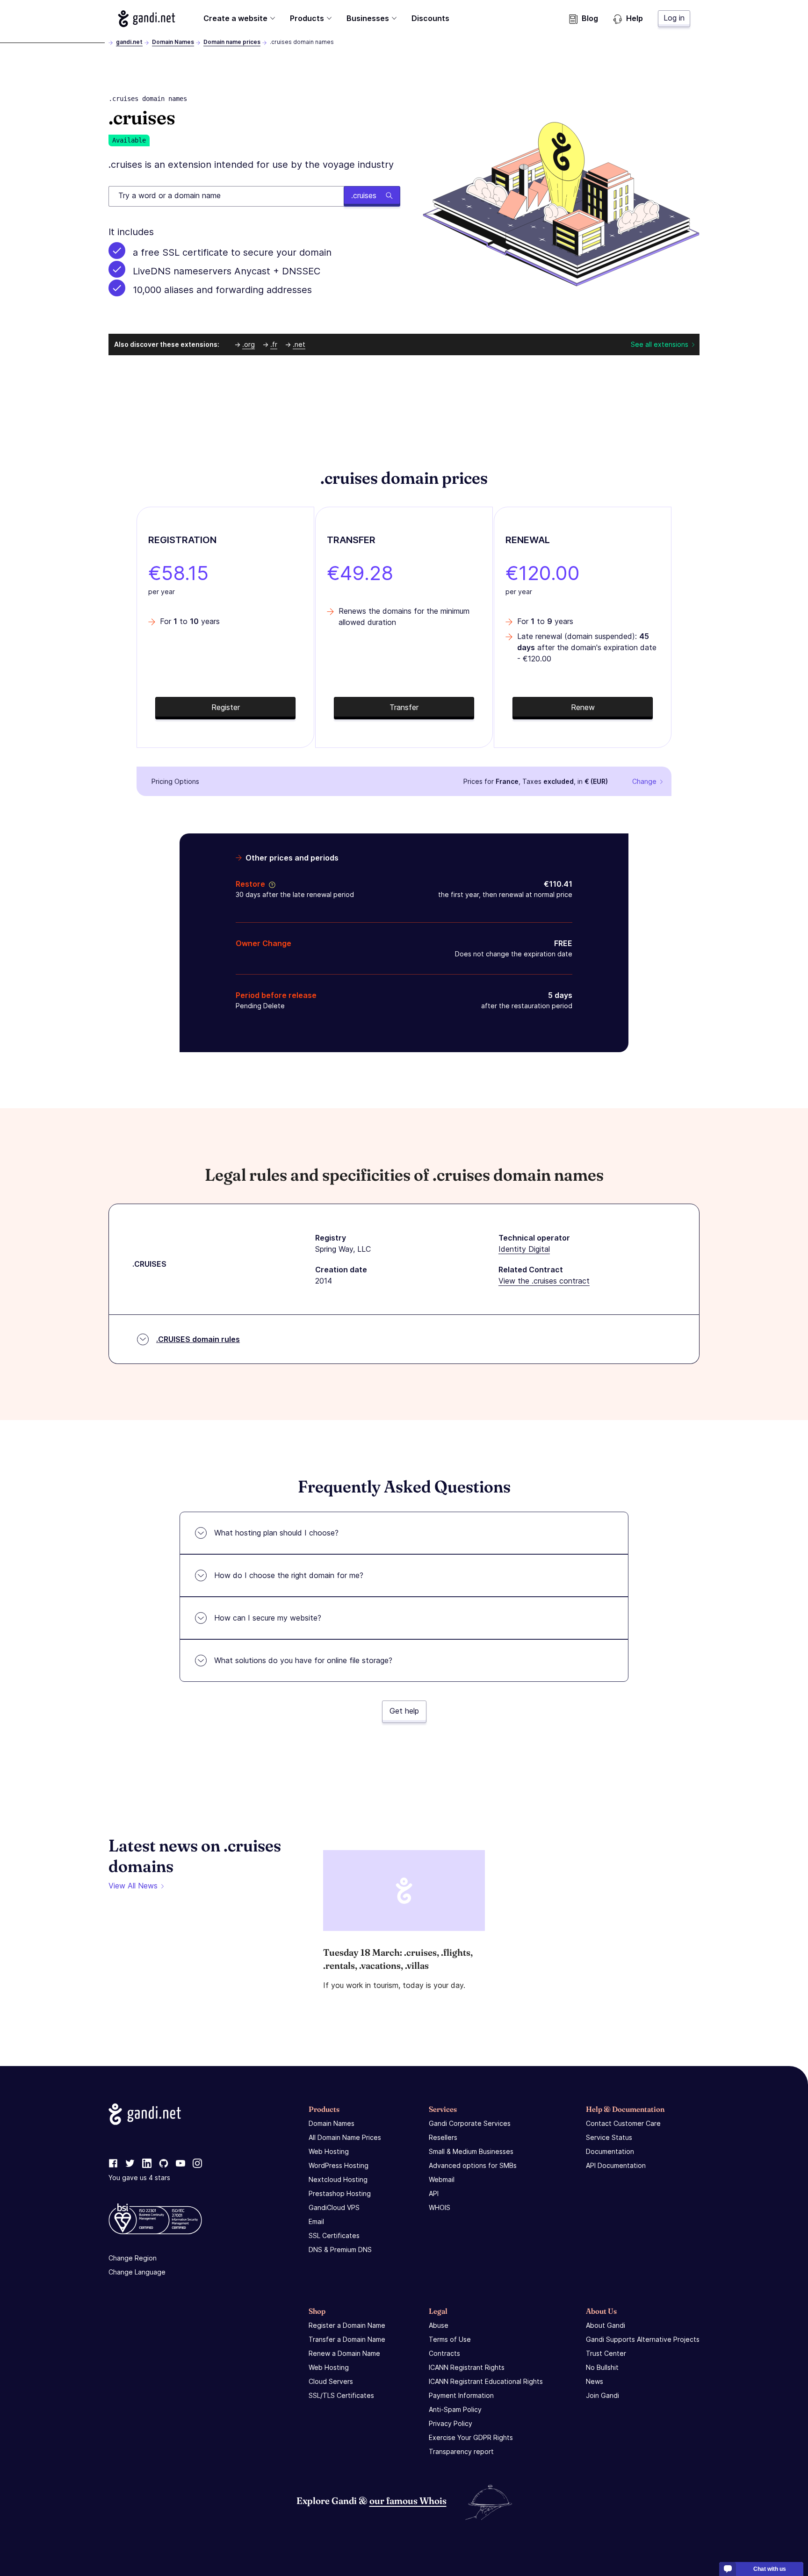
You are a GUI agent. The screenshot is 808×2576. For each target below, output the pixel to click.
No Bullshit (602, 2367)
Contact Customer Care (623, 2123)
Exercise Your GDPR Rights (471, 2437)
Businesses (368, 18)
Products (307, 18)
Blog (590, 18)
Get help (404, 1711)
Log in (674, 18)
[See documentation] (270, 884)
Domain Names (173, 42)
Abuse (439, 2325)
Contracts (444, 2353)
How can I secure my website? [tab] (268, 1618)
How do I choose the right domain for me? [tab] (289, 1575)
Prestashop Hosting (340, 2193)
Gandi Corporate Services (470, 2123)
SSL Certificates (334, 2235)
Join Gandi (602, 2395)
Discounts (430, 18)
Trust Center (606, 2353)
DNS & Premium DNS (340, 2250)
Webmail (442, 2179)
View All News (133, 1886)
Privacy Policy (451, 2423)
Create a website (235, 18)
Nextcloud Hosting (338, 2179)
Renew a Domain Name (344, 2353)
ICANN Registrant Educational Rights (486, 2381)
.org (249, 344)
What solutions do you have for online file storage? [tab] (303, 1660)
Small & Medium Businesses (471, 2151)
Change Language (137, 2272)
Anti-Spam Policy (455, 2409)
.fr (274, 344)
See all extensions (660, 344)
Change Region (133, 2258)
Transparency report (461, 2451)
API (434, 2193)
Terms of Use (450, 2339)
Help (635, 18)
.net (299, 344)
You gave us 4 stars (139, 2178)
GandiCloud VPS (334, 2207)
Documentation (610, 2151)
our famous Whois (408, 2501)
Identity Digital (524, 1249)
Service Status (609, 2137)
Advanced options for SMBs (473, 2165)
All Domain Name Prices (345, 2137)
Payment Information (461, 2395)
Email (316, 2221)
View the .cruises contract (544, 1281)
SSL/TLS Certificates (341, 2395)
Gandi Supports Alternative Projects (643, 2339)
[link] (113, 2164)
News (595, 2381)
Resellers (443, 2137)
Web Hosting (329, 2151)
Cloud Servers (331, 2381)
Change (644, 781)
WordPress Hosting (339, 2165)
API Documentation (616, 2165)
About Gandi (606, 2325)
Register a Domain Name (347, 2325)
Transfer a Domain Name (347, 2339)
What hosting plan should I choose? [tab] (276, 1533)
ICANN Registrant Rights (467, 2367)
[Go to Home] (147, 19)
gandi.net (129, 42)
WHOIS (440, 2207)
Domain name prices (232, 42)
